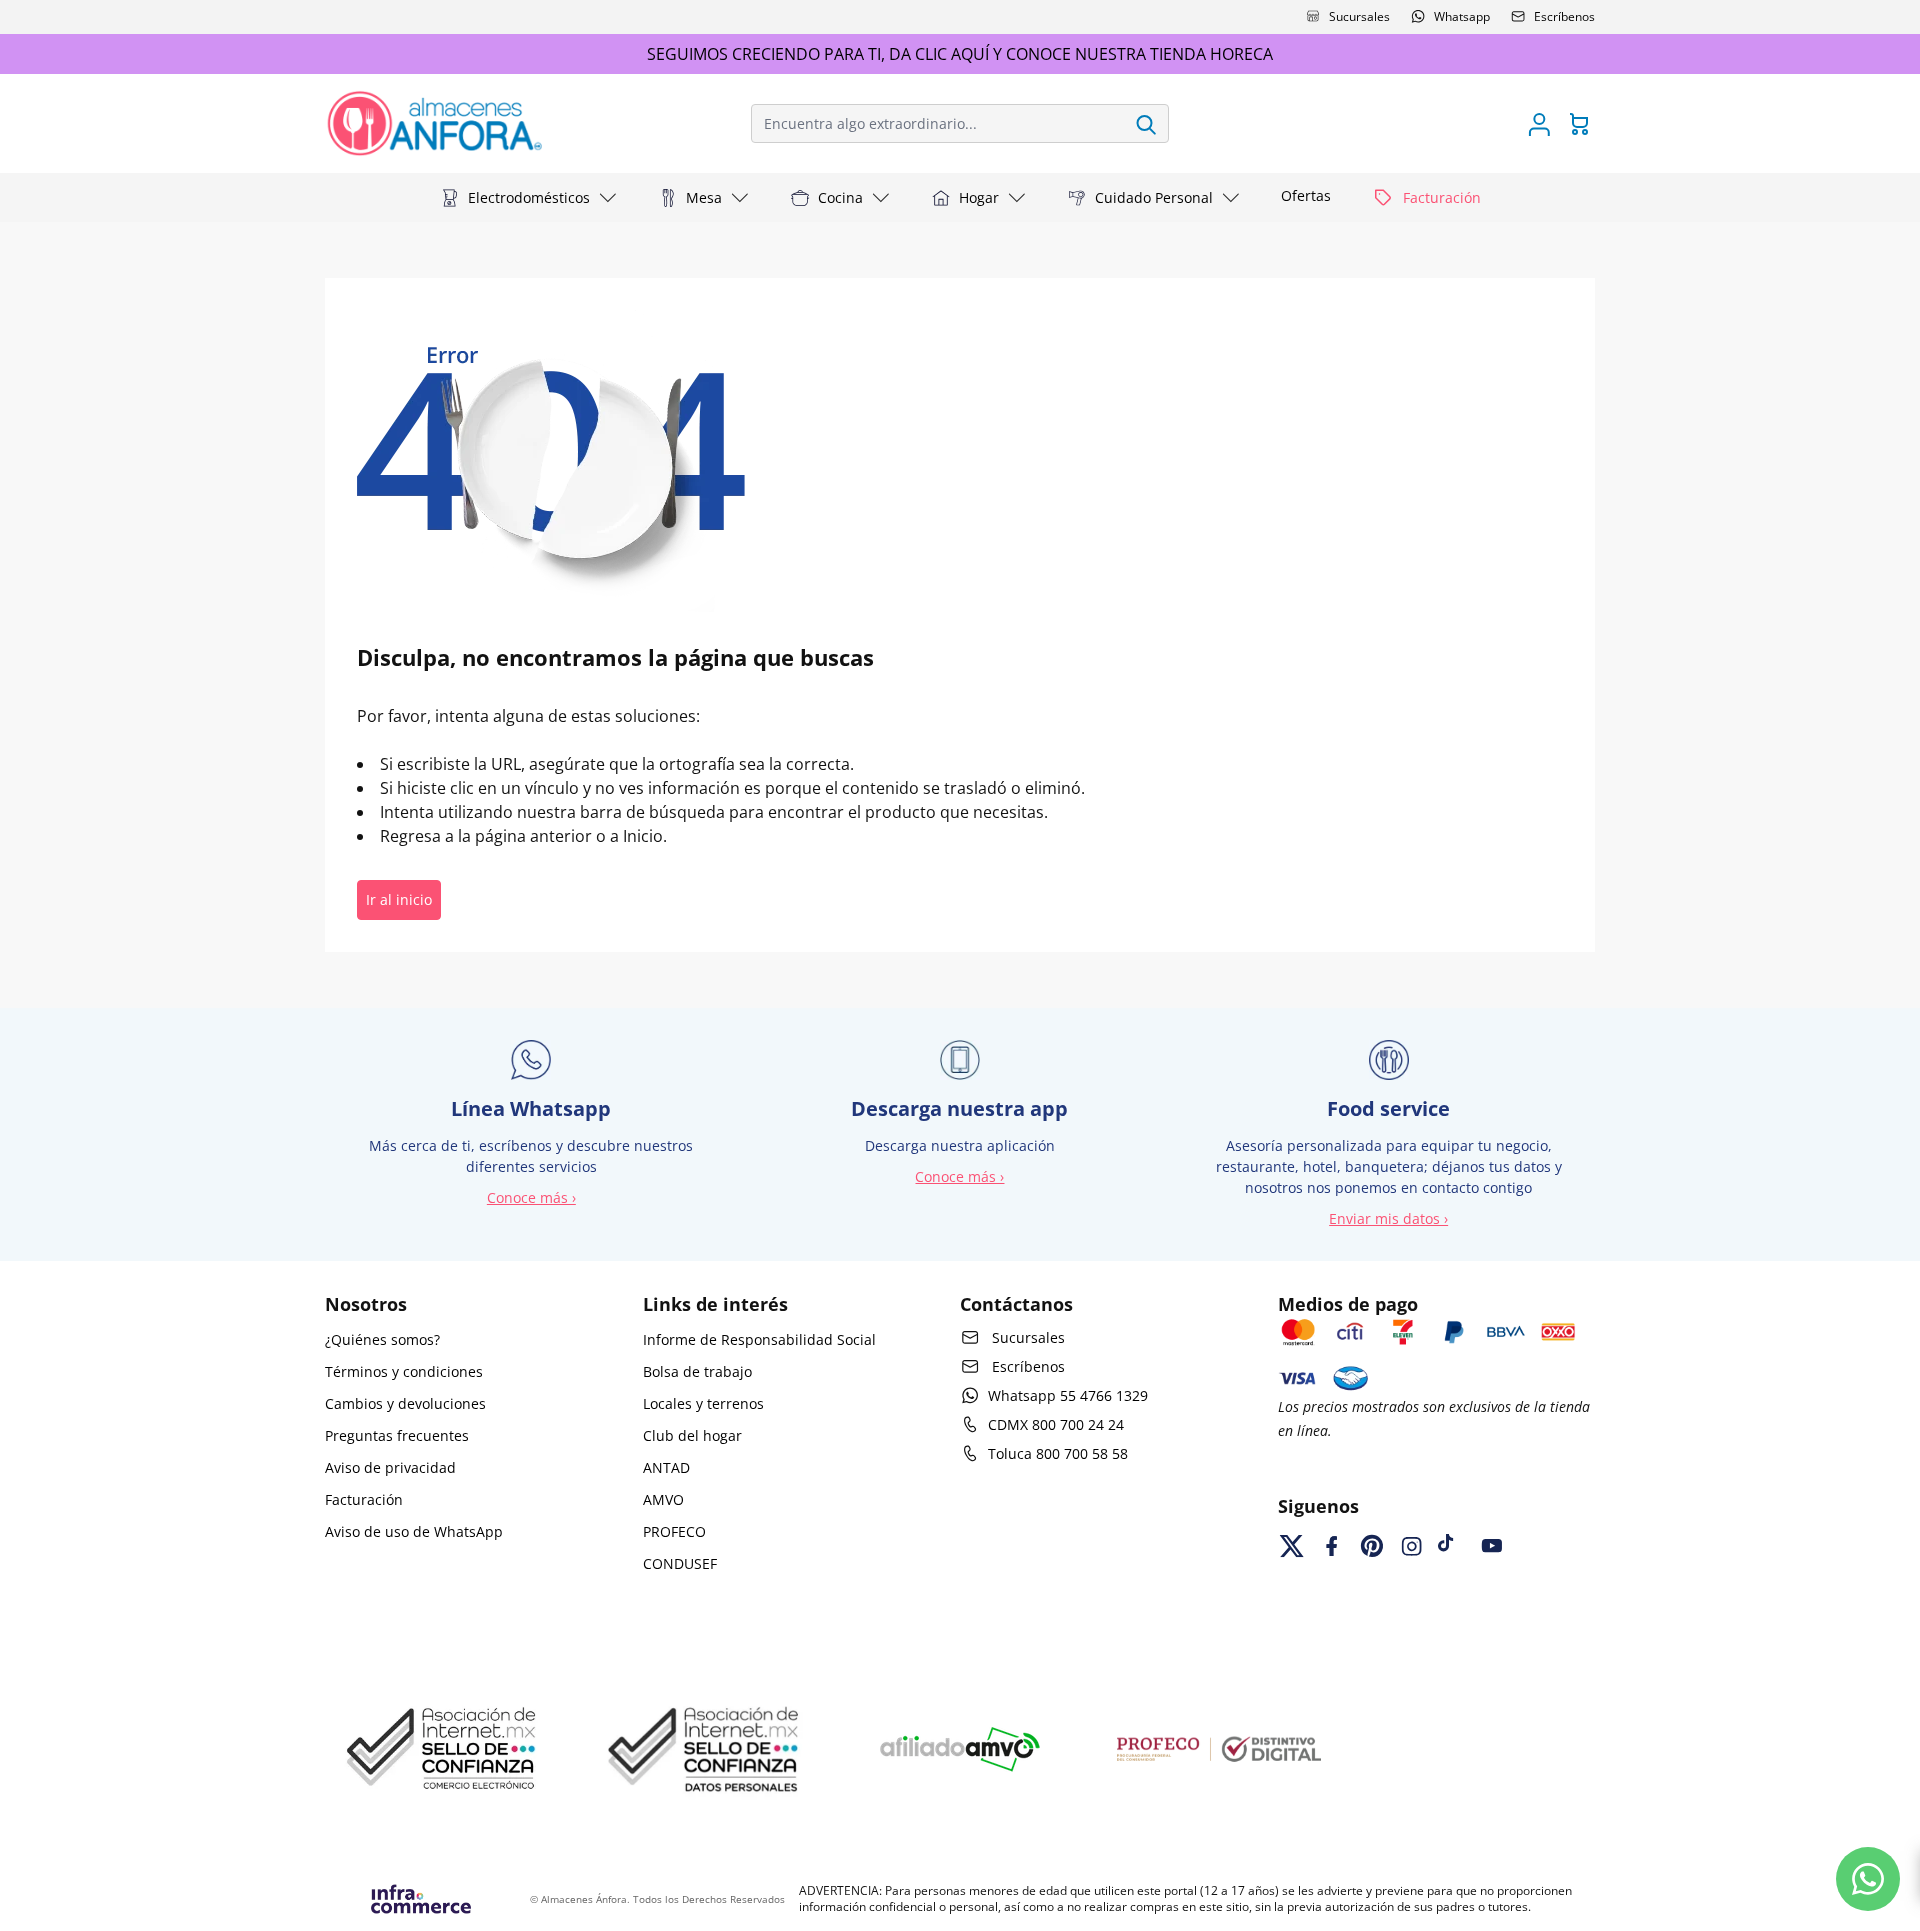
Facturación (364, 1499)
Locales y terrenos (703, 1403)
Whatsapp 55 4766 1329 (1068, 1395)
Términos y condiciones (404, 1371)
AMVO (663, 1499)
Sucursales (1359, 16)
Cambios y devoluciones (405, 1403)
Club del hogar (692, 1435)
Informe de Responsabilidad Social (759, 1339)
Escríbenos (1564, 16)
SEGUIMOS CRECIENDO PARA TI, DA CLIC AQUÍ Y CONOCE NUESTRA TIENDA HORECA (960, 54)
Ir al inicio (399, 899)
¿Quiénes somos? (382, 1339)
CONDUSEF (680, 1563)
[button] (529, 197)
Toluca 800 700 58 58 (1058, 1453)
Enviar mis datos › (1388, 1218)
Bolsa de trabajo (697, 1371)
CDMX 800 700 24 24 (1056, 1424)
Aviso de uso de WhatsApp (414, 1531)
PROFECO (674, 1531)
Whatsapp (1462, 16)
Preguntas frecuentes (397, 1435)
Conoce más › (531, 1197)
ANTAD (666, 1467)
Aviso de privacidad (390, 1467)
